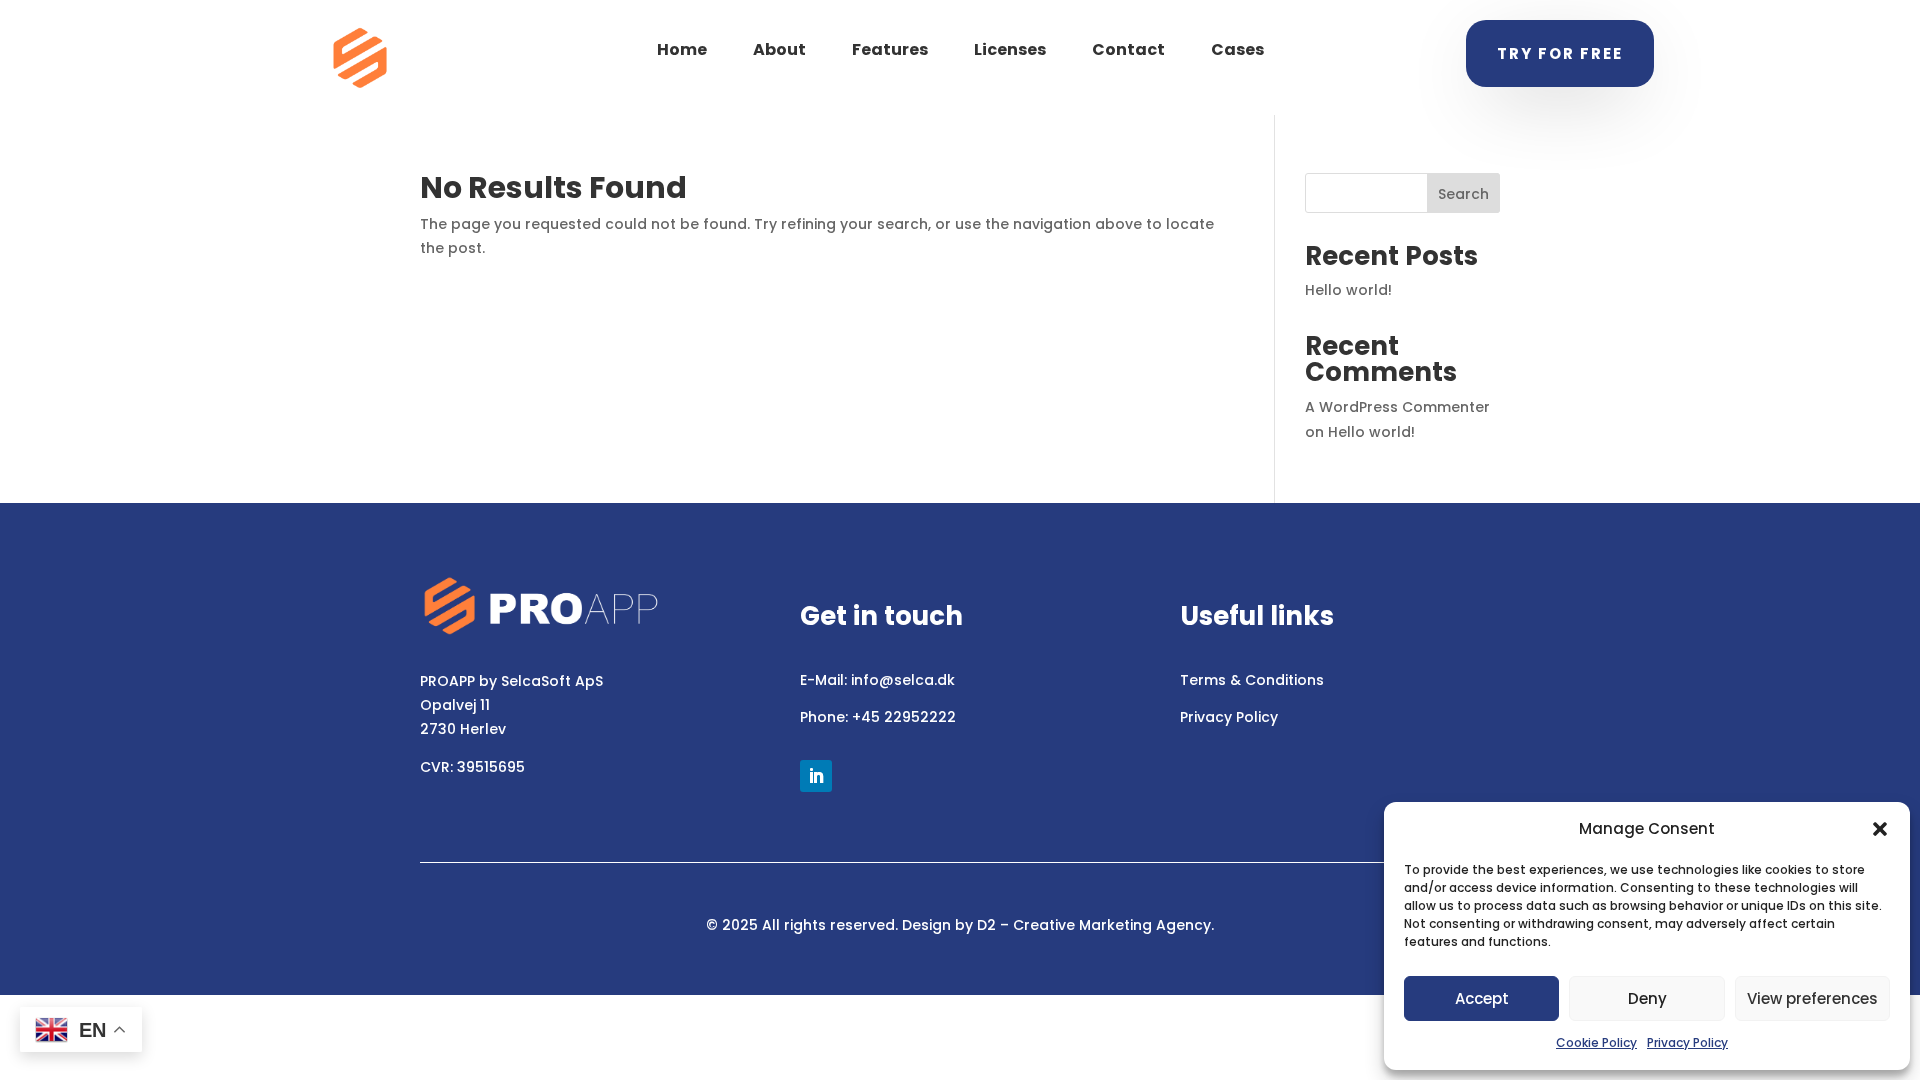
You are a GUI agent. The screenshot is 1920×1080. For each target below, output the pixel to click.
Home (682, 49)
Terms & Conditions (1252, 680)
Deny (1647, 998)
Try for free (1560, 53)
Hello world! (1348, 290)
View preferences (1812, 998)
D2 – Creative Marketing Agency (1094, 925)
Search (1463, 194)
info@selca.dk (903, 680)
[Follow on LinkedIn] (816, 776)
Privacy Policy (1687, 1042)
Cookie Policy (1596, 1042)
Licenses (1010, 49)
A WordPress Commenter (1397, 407)
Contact (1128, 49)
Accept (1482, 998)
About (779, 49)
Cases (1237, 49)
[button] (1880, 829)
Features (890, 49)
